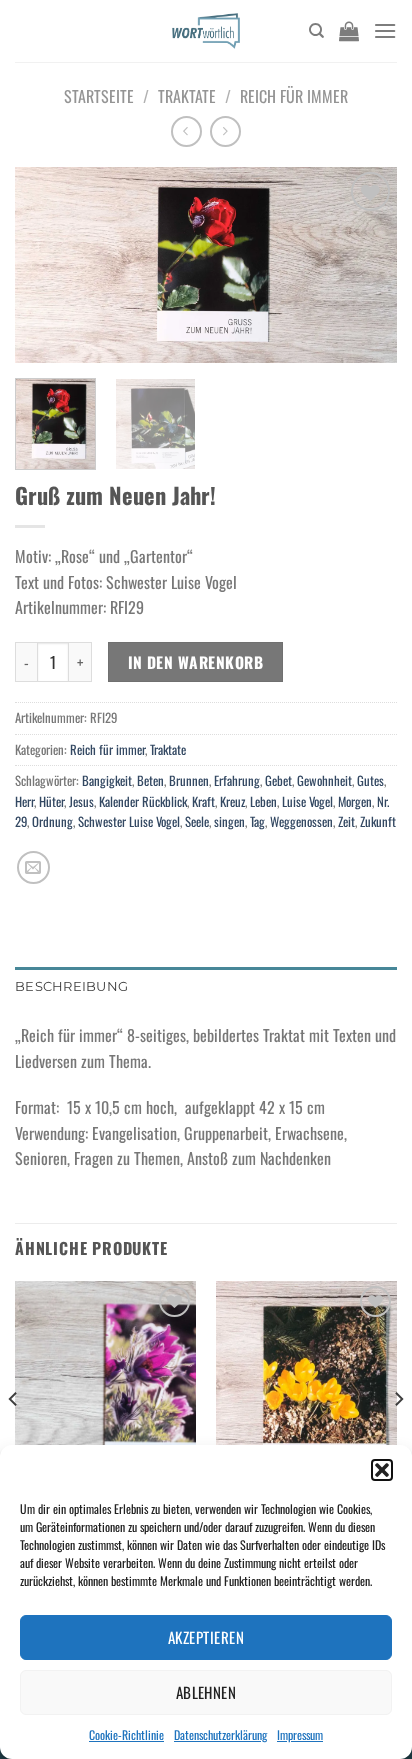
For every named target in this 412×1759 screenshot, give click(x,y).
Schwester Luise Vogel (129, 821)
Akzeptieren (206, 1637)
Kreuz (232, 801)
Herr (24, 801)
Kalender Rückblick (143, 801)
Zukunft (378, 821)
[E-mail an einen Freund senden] (33, 867)
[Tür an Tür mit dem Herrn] (105, 1389)
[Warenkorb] (349, 31)
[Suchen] (316, 31)
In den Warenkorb (195, 661)
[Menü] (385, 30)
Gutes (370, 780)
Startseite (99, 96)
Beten (150, 780)
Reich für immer (294, 96)
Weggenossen (301, 821)
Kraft (203, 801)
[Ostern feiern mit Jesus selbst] (306, 1389)
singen (229, 821)
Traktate (187, 96)
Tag (257, 821)
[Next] (364, 265)
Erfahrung (237, 780)
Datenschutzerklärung (220, 1734)
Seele (197, 821)
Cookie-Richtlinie (126, 1734)
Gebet (278, 780)
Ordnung (52, 821)
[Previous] (48, 265)
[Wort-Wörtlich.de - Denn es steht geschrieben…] (206, 31)
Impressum (300, 1734)
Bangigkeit (107, 780)
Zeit (346, 821)
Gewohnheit (324, 780)
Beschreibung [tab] (71, 986)
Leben (263, 801)
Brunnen (189, 780)
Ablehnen (206, 1692)
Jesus (81, 801)
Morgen (355, 801)
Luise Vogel (307, 801)
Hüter (51, 801)
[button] (382, 1470)
